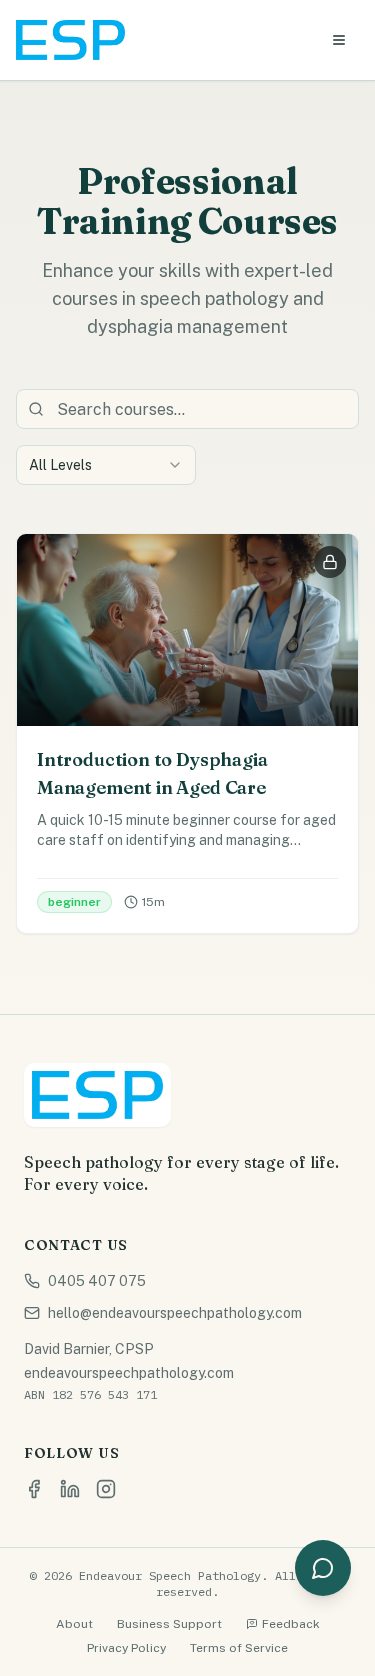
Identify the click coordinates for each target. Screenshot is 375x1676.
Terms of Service (239, 1648)
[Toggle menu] (339, 40)
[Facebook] (34, 1489)
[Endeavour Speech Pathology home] (70, 40)
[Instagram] (106, 1489)
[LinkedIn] (70, 1489)
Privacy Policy (126, 1648)
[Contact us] (323, 1568)
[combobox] (106, 465)
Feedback (291, 1624)
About (74, 1624)
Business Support (169, 1624)
